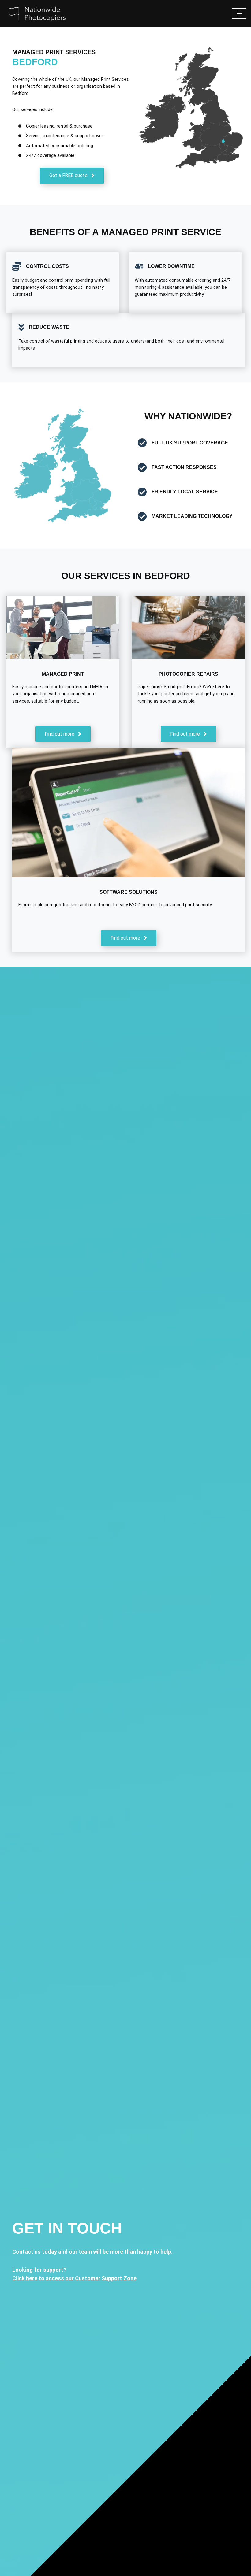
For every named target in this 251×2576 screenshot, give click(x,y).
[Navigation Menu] (239, 13)
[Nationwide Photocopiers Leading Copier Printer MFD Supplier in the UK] (35, 13)
